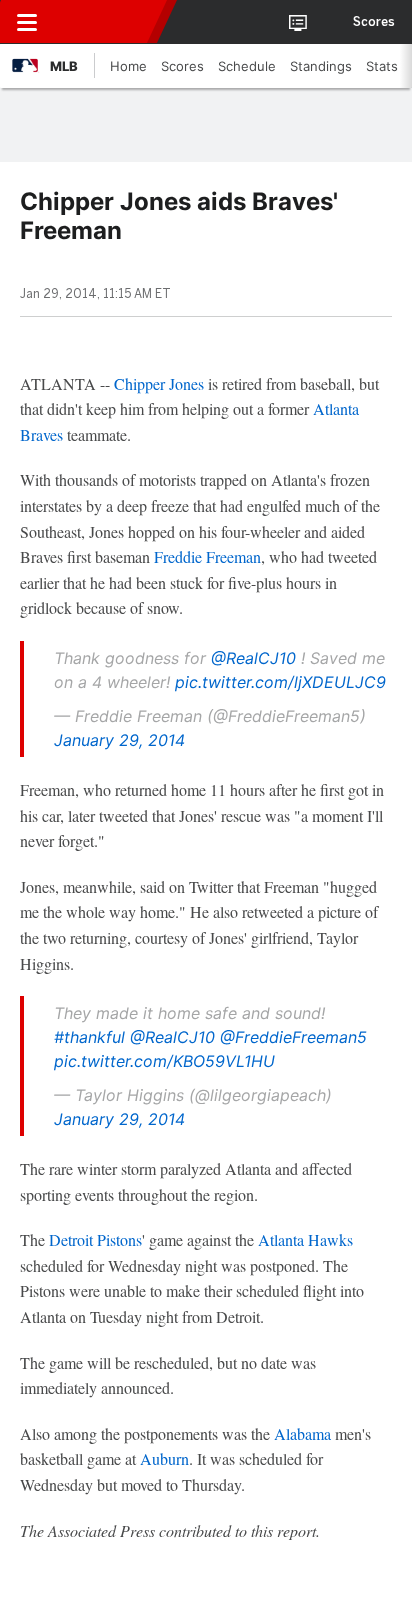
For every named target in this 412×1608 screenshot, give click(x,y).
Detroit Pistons (95, 1239)
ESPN (107, 22)
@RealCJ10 (253, 658)
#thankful (89, 1037)
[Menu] (27, 22)
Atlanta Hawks (305, 1239)
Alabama (302, 1433)
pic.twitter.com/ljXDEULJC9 (280, 682)
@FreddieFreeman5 (293, 1037)
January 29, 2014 (119, 740)
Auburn (164, 1458)
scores (374, 22)
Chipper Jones (159, 383)
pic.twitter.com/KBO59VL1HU (164, 1061)
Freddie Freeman (207, 556)
